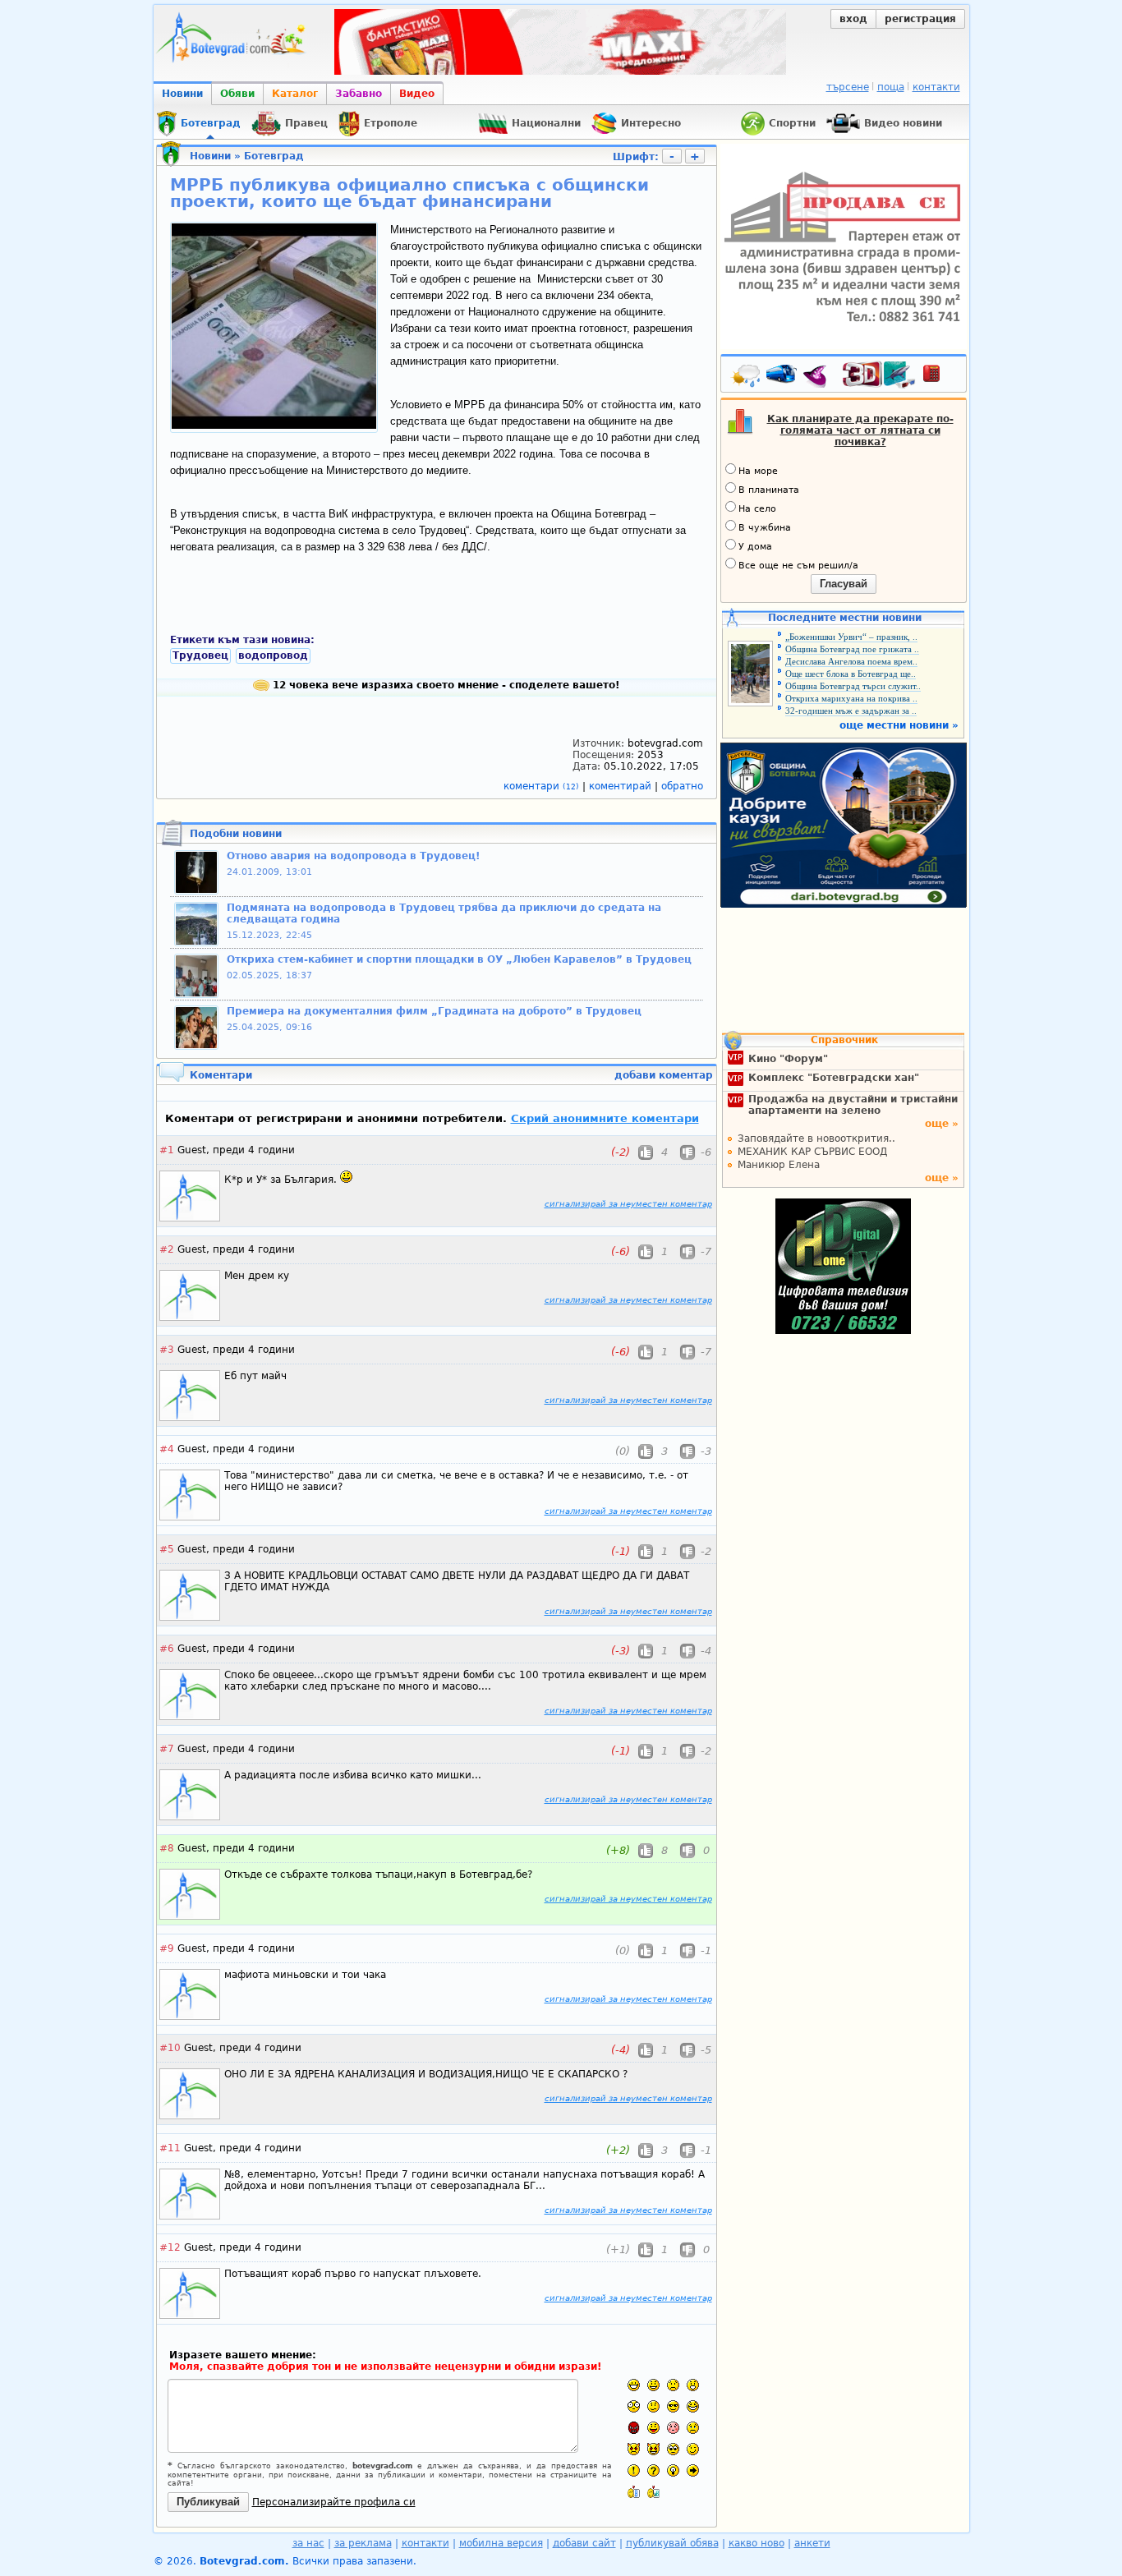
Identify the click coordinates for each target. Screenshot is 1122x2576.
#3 (167, 1350)
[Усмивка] (653, 2385)
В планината (769, 490)
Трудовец (200, 655)
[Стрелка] (693, 2470)
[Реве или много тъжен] (693, 2428)
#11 (170, 2148)
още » (942, 1124)
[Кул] (673, 2406)
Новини (182, 94)
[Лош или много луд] (634, 2449)
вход (853, 19)
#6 (167, 1649)
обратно (682, 786)
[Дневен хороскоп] (819, 377)
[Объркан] (653, 2406)
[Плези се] (653, 2428)
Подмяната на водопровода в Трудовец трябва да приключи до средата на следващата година (444, 913)
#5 (167, 1549)
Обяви (237, 94)
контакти (936, 87)
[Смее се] (693, 2406)
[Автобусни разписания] (783, 377)
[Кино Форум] (879, 375)
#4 (167, 1449)
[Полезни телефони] (940, 377)
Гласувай (844, 584)
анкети (812, 2543)
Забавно (359, 94)
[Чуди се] (673, 2449)
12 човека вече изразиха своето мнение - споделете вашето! (444, 685)
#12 (170, 2247)
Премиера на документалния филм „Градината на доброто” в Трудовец (434, 1011)
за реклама (363, 2543)
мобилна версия (501, 2543)
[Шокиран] (634, 2406)
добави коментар (664, 1075)
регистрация (920, 19)
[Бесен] (634, 2428)
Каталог (295, 94)
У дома (755, 547)
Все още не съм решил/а (798, 566)
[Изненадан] (693, 2385)
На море (758, 471)
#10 (170, 2048)
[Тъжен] (673, 2385)
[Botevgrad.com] (634, 2492)
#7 (167, 1749)
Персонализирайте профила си (334, 2502)
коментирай (622, 786)
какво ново (756, 2543)
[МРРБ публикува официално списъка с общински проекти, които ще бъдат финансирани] (274, 425)
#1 (167, 1150)
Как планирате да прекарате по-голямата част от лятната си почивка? (860, 430)
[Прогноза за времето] (747, 377)
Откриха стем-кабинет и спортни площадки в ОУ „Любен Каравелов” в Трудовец (459, 959)
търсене (848, 87)
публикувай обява (672, 2543)
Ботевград (274, 156)
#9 (167, 1948)
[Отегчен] (673, 2428)
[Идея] (673, 2470)
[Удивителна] (634, 2470)
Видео (417, 94)
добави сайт (584, 2543)
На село (757, 509)
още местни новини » (899, 725)
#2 (167, 1249)
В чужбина (765, 528)
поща (891, 87)
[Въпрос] (653, 2470)
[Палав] (653, 2449)
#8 (167, 1848)
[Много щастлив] (634, 2385)
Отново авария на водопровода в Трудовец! (353, 856)
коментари (541, 786)
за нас (308, 2543)
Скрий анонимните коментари (605, 1118)
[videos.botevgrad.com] (653, 2492)
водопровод (273, 655)
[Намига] (693, 2449)
